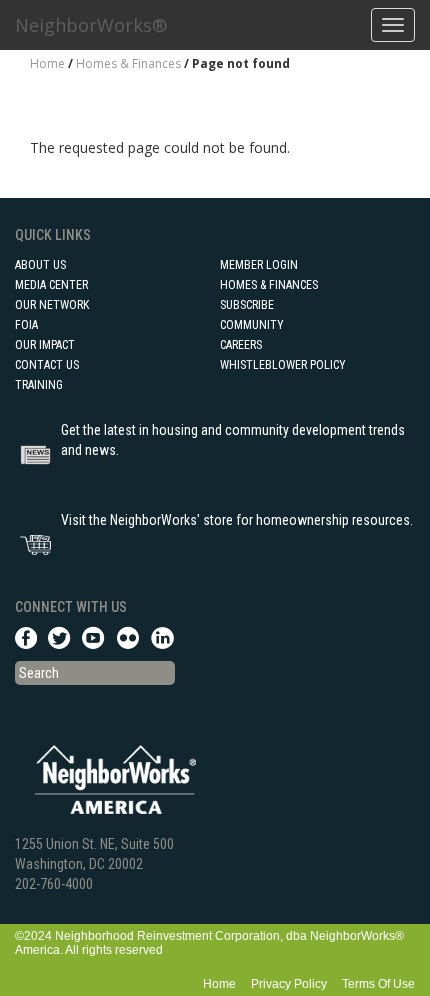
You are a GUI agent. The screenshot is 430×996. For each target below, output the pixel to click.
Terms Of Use (378, 984)
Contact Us (47, 365)
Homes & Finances (128, 63)
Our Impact (45, 345)
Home (47, 63)
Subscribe (247, 305)
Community (252, 325)
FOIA (26, 325)
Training (39, 385)
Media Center (51, 285)
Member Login (259, 265)
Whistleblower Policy (283, 365)
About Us (40, 265)
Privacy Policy (289, 984)
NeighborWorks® (91, 25)
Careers (241, 345)
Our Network (52, 305)
